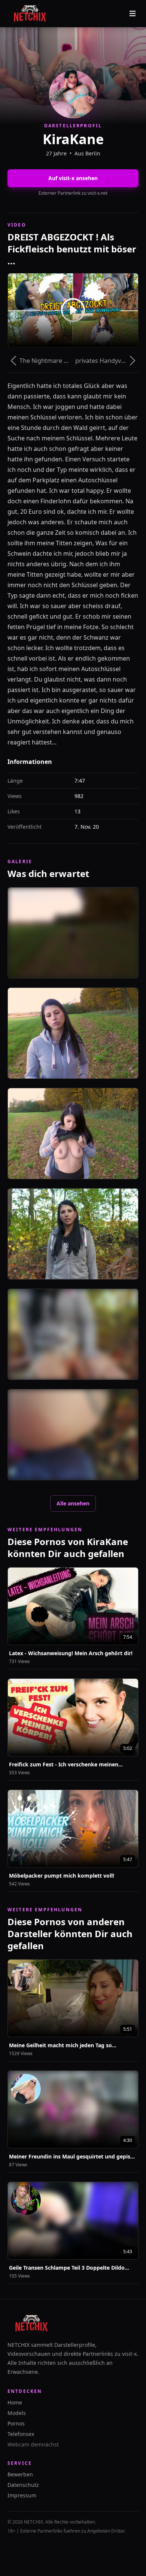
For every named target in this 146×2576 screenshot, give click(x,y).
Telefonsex (21, 2434)
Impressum (22, 2495)
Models (17, 2413)
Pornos (16, 2423)
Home (15, 2402)
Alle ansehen (73, 1503)
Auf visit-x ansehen (73, 178)
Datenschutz (23, 2485)
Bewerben (20, 2474)
